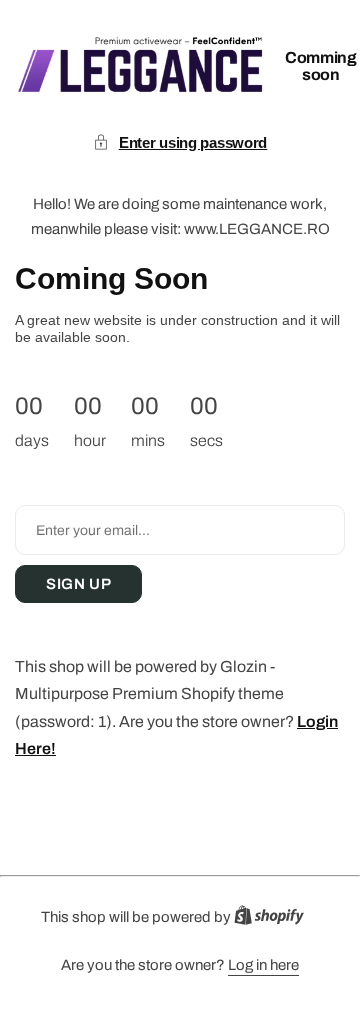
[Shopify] (275, 919)
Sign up (78, 584)
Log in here (263, 965)
